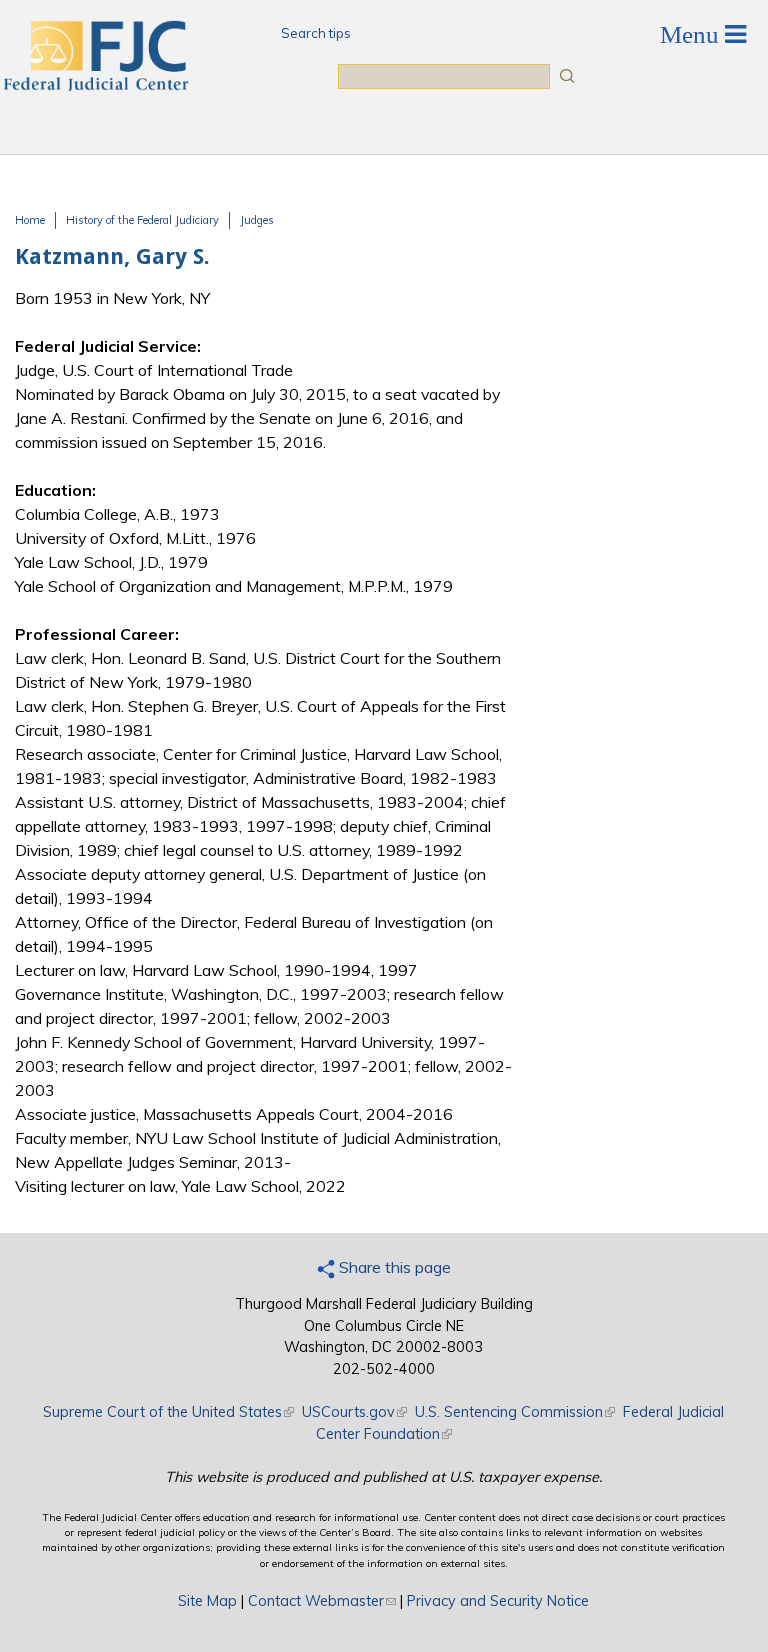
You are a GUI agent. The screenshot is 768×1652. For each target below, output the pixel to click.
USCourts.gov (354, 1412)
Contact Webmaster (322, 1601)
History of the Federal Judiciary (142, 220)
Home (30, 220)
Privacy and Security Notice (498, 1601)
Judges (257, 220)
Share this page (393, 1267)
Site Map (207, 1601)
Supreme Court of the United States (168, 1412)
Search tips (316, 33)
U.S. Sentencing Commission (515, 1412)
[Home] (95, 85)
